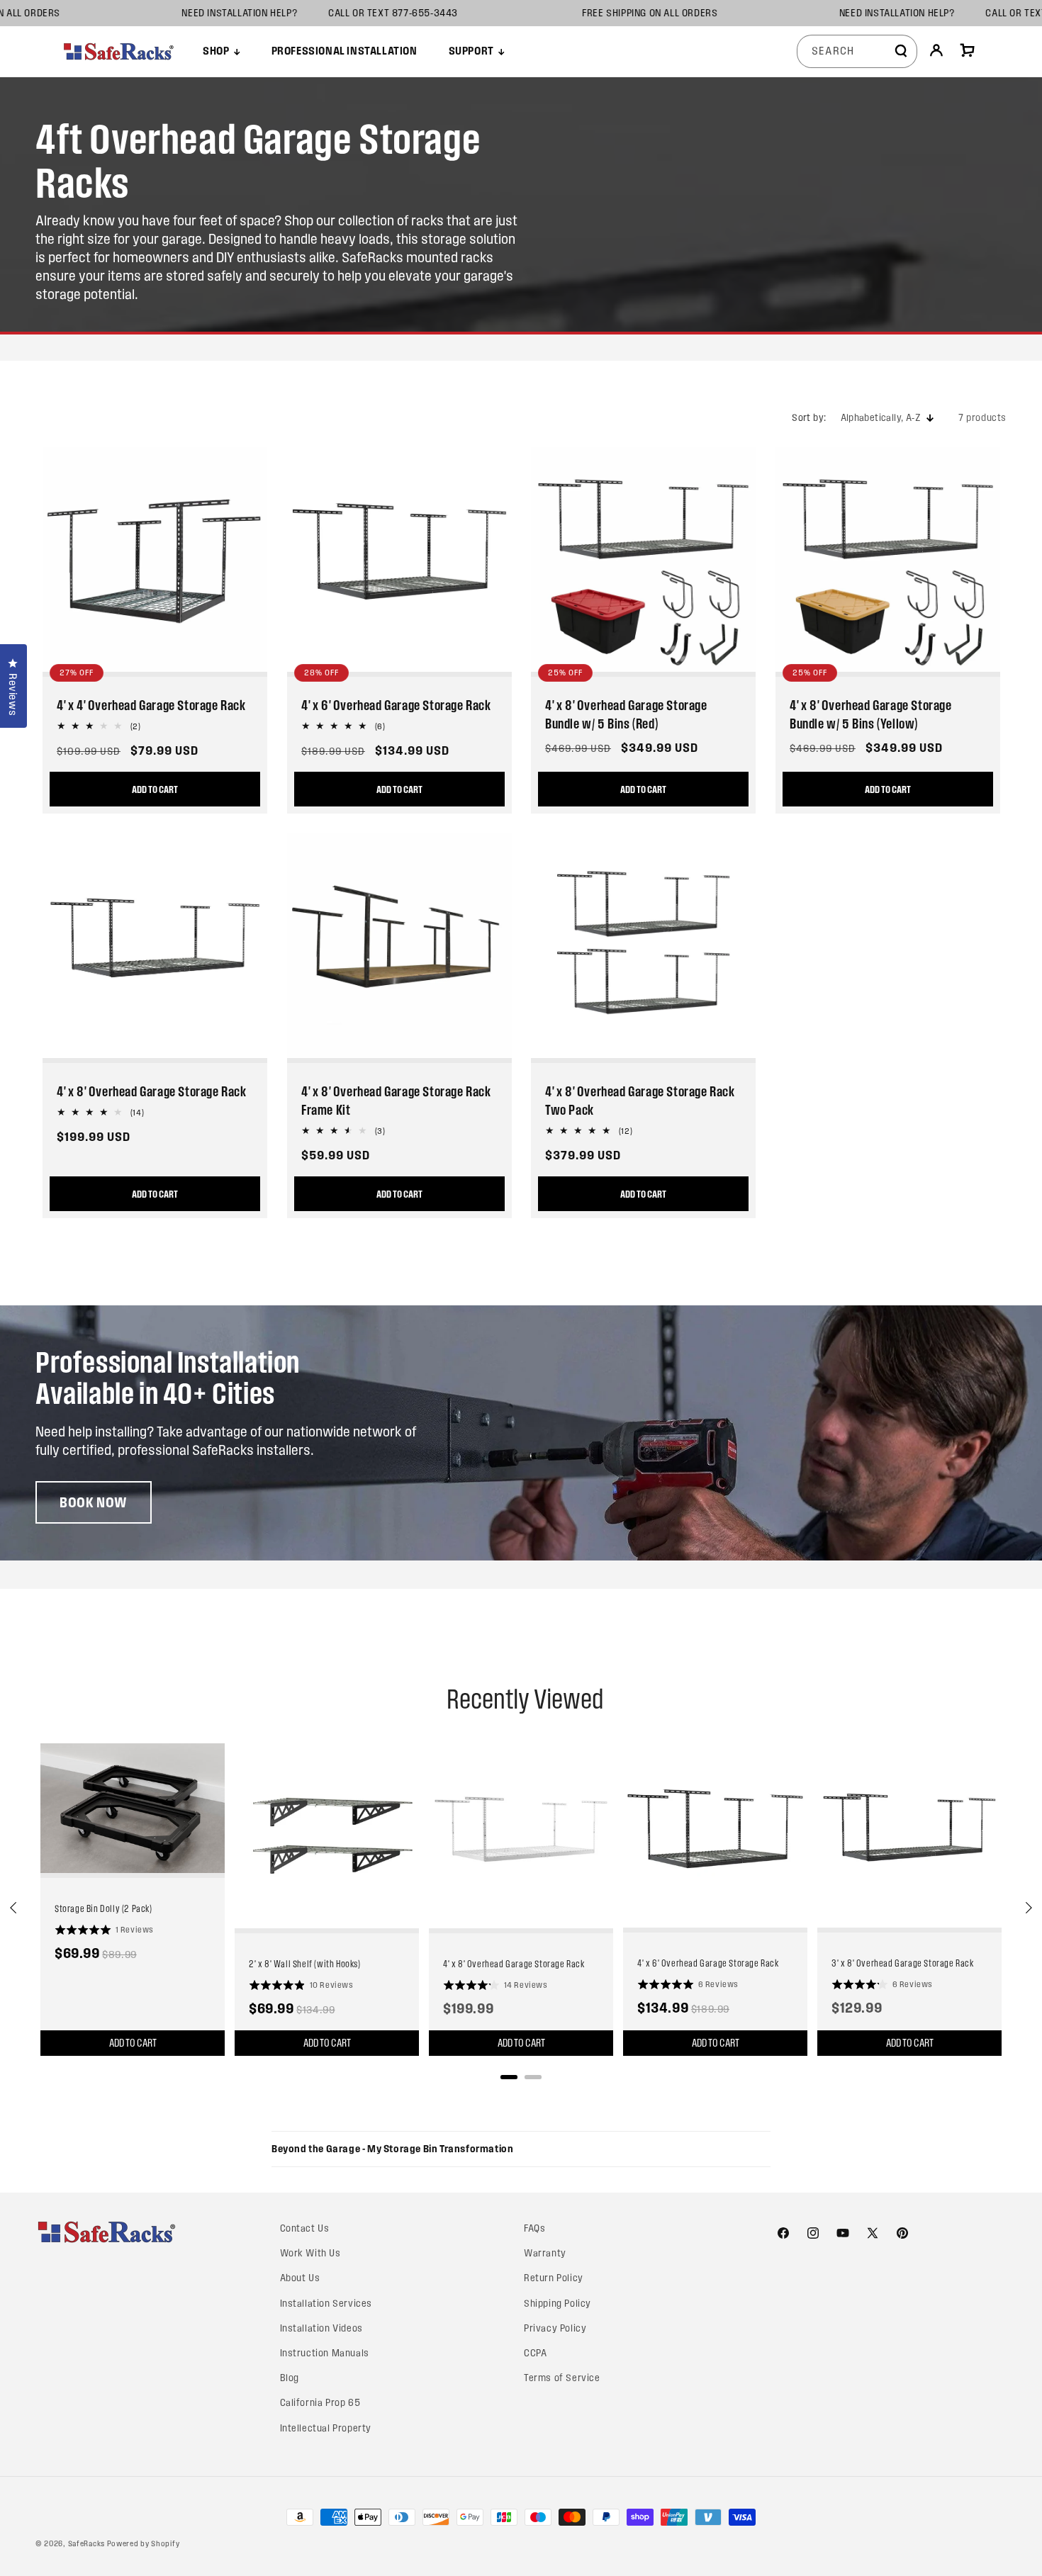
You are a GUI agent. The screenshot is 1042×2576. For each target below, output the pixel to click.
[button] (221, 51)
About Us (300, 2278)
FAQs (534, 2228)
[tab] (509, 2077)
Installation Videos (321, 2328)
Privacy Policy (555, 2328)
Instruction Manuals (325, 2353)
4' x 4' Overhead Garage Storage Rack (151, 705)
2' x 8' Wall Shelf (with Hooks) (305, 1964)
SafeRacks (86, 2543)
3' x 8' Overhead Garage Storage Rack (903, 1963)
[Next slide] (1028, 1908)
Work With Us (310, 2253)
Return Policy (554, 2278)
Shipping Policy (558, 2304)
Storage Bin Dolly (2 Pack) (103, 1908)
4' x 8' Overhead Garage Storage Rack (152, 1091)
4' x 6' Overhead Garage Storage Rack (396, 705)
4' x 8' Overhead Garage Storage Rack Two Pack (640, 1101)
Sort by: (809, 418)
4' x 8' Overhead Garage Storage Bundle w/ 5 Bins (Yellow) (871, 714)
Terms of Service (562, 2378)
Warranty (545, 2253)
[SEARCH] (901, 51)
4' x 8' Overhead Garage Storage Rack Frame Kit (396, 1101)
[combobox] (857, 51)
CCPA (535, 2353)
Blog (290, 2378)
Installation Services (326, 2304)
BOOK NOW (94, 1502)
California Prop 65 (320, 2403)
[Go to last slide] (14, 1908)
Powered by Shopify (144, 2543)
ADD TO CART (155, 789)
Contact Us (305, 2228)
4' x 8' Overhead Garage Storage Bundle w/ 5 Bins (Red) (626, 714)
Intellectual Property (326, 2428)
